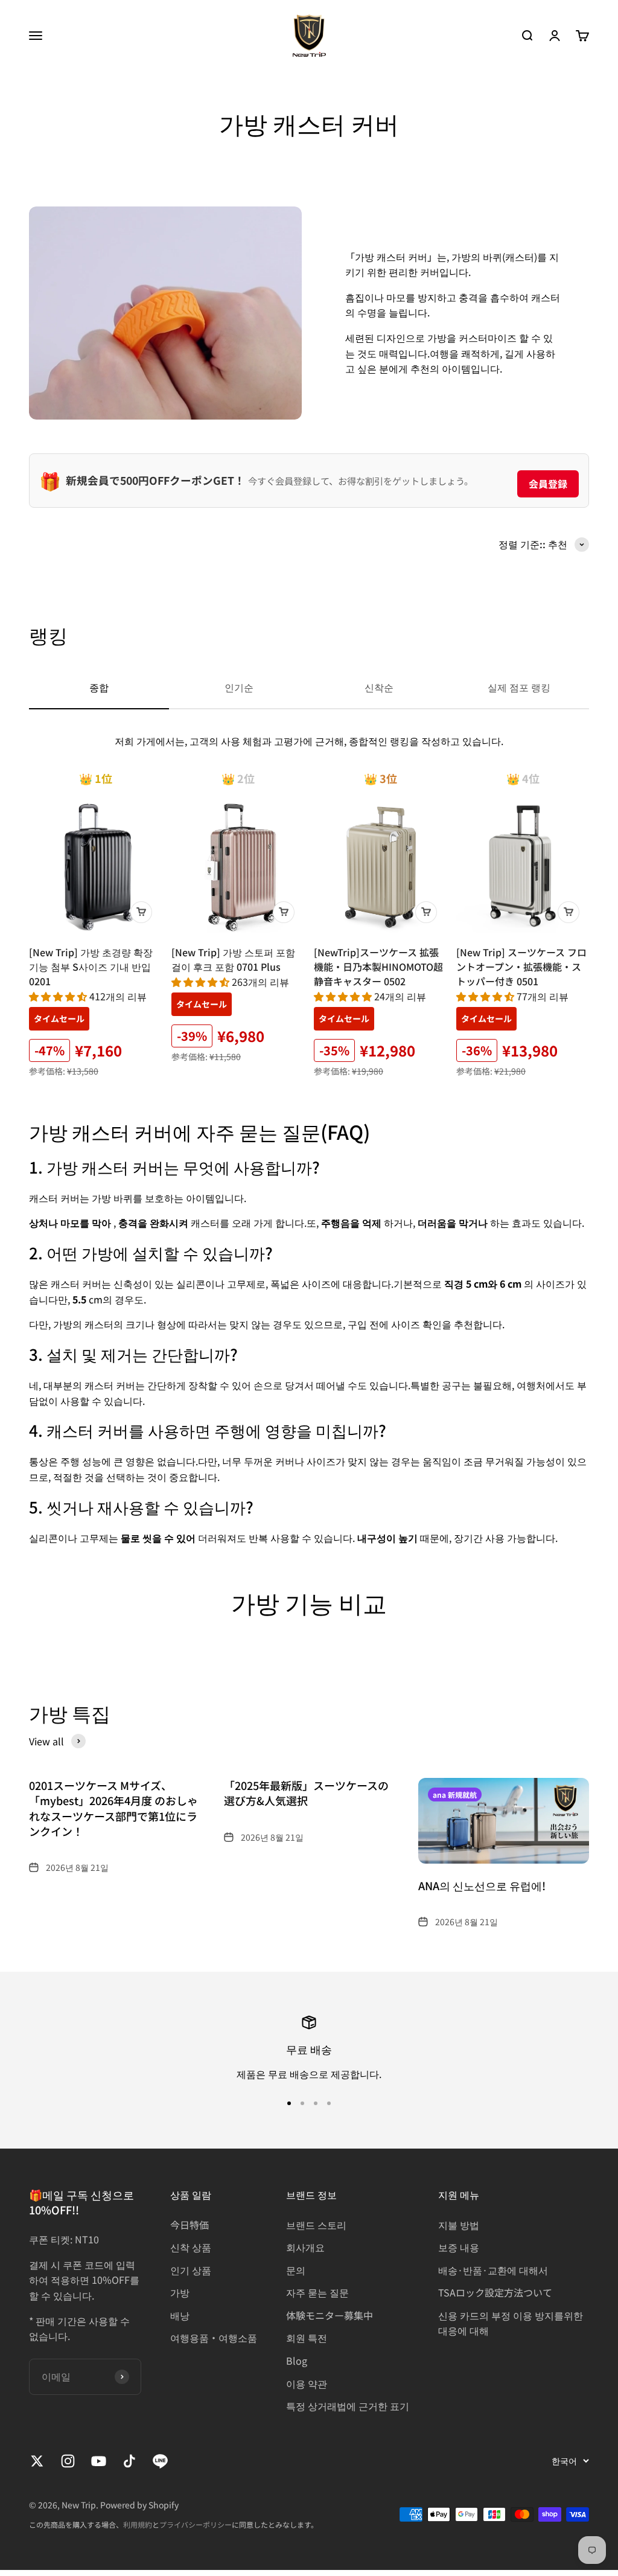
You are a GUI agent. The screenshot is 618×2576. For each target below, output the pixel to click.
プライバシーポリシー (196, 2524)
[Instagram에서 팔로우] (68, 2461)
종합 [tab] (99, 687)
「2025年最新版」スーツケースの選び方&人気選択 (306, 1793)
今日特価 (190, 2225)
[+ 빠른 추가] (141, 912)
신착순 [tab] (379, 687)
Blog (297, 2360)
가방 (180, 2292)
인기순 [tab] (239, 687)
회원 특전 (307, 2338)
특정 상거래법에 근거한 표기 (348, 2406)
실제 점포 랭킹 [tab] (519, 687)
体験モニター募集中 (330, 2315)
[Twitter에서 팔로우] (37, 2461)
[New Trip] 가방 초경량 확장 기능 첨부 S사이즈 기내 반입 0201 (91, 967)
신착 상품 (191, 2247)
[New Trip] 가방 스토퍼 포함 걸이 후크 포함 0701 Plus (233, 959)
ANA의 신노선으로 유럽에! (482, 1885)
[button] (59, 996)
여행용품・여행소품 (214, 2338)
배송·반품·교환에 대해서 (493, 2270)
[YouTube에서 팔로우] (99, 2461)
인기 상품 (191, 2270)
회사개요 (305, 2247)
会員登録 (548, 484)
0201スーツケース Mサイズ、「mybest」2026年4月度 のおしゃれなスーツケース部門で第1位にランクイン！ (113, 1808)
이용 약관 (307, 2383)
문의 (296, 2270)
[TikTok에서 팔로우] (129, 2461)
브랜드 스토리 (316, 2225)
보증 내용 (459, 2247)
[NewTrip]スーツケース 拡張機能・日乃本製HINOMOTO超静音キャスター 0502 (378, 967)
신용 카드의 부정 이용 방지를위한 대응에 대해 (511, 2323)
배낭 (180, 2315)
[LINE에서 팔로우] (160, 2461)
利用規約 (138, 2524)
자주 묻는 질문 (317, 2292)
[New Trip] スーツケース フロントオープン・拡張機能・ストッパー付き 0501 (521, 967)
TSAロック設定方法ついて (495, 2292)
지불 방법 (459, 2225)
